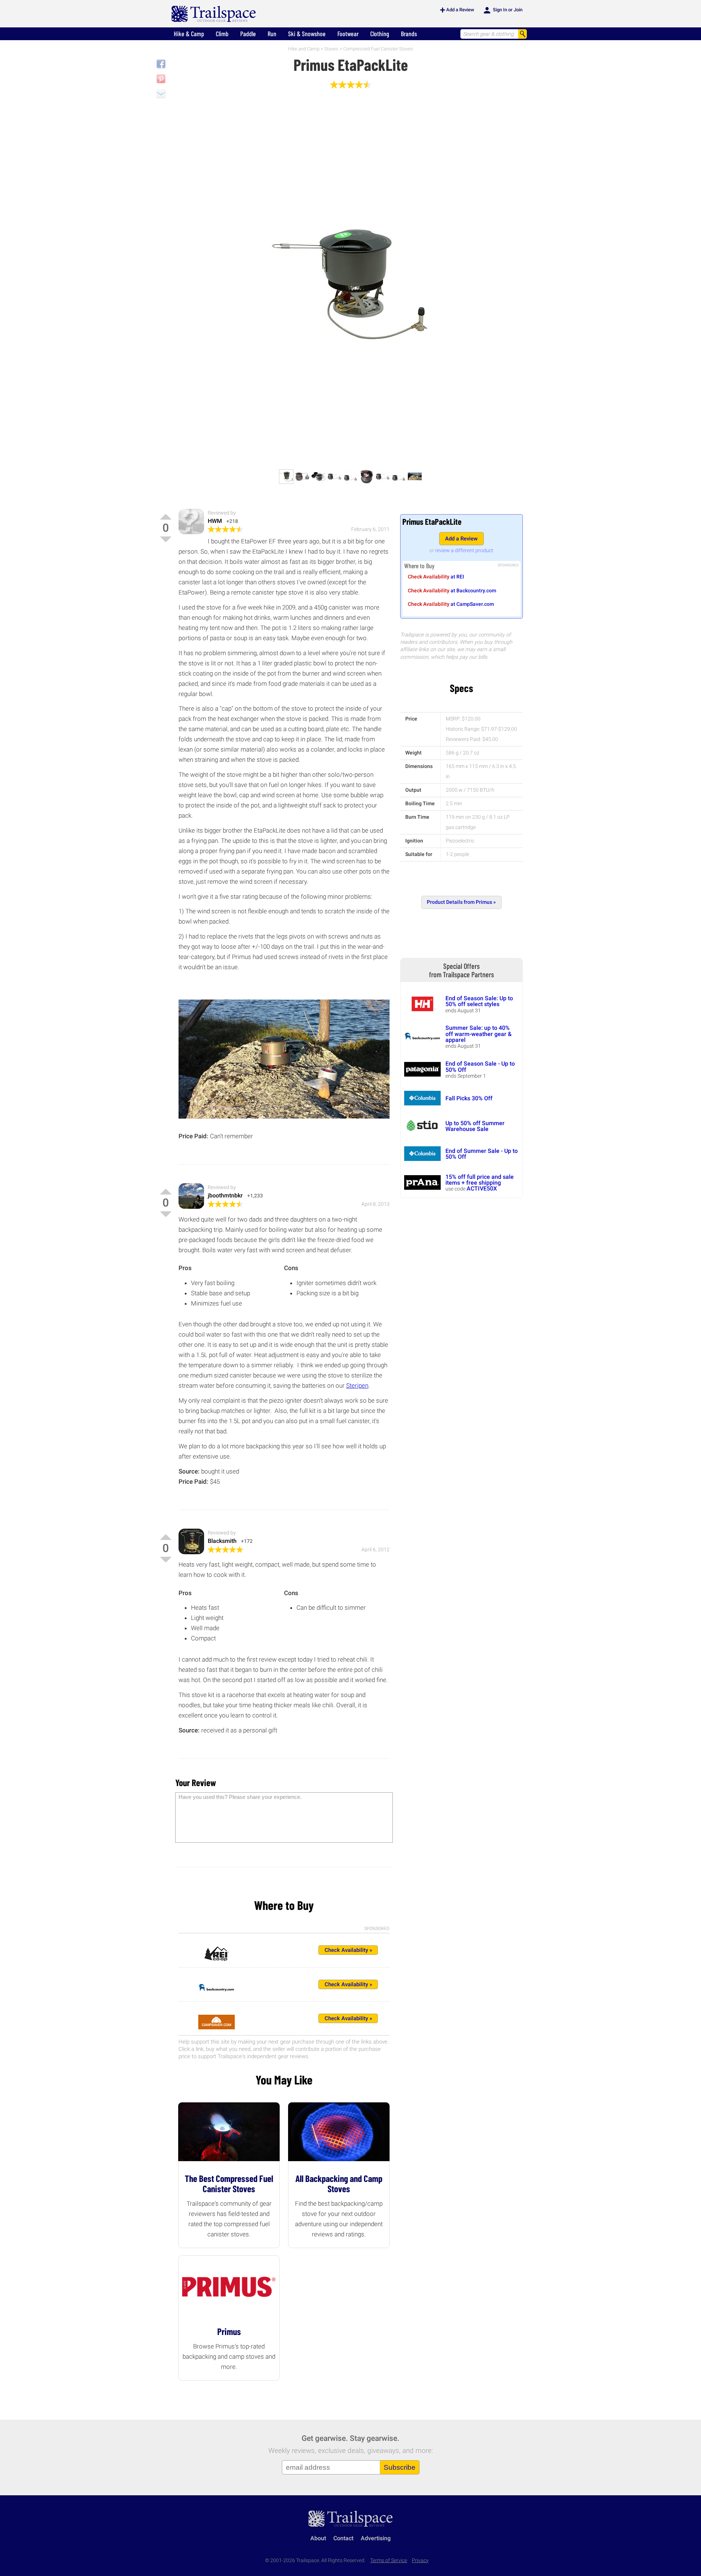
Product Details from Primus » (461, 902)
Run (272, 34)
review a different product (464, 550)
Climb (222, 34)
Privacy (420, 2560)
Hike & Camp (189, 34)
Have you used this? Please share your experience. (240, 1797)
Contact (343, 2538)
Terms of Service (389, 2560)
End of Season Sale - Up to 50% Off (480, 1067)
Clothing (380, 34)
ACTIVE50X (482, 1188)
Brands (409, 34)
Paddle (248, 34)
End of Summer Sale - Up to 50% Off (482, 1154)
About (318, 2538)
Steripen (357, 1386)
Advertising (376, 2538)
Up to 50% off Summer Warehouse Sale (475, 1126)
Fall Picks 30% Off (469, 1098)
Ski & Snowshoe (307, 34)
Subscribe (400, 2467)
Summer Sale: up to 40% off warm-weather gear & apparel (478, 1034)
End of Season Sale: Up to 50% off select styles (479, 1001)
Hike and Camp (304, 49)
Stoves (331, 49)
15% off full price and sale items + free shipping (480, 1180)
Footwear (348, 34)
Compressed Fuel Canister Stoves (378, 49)
